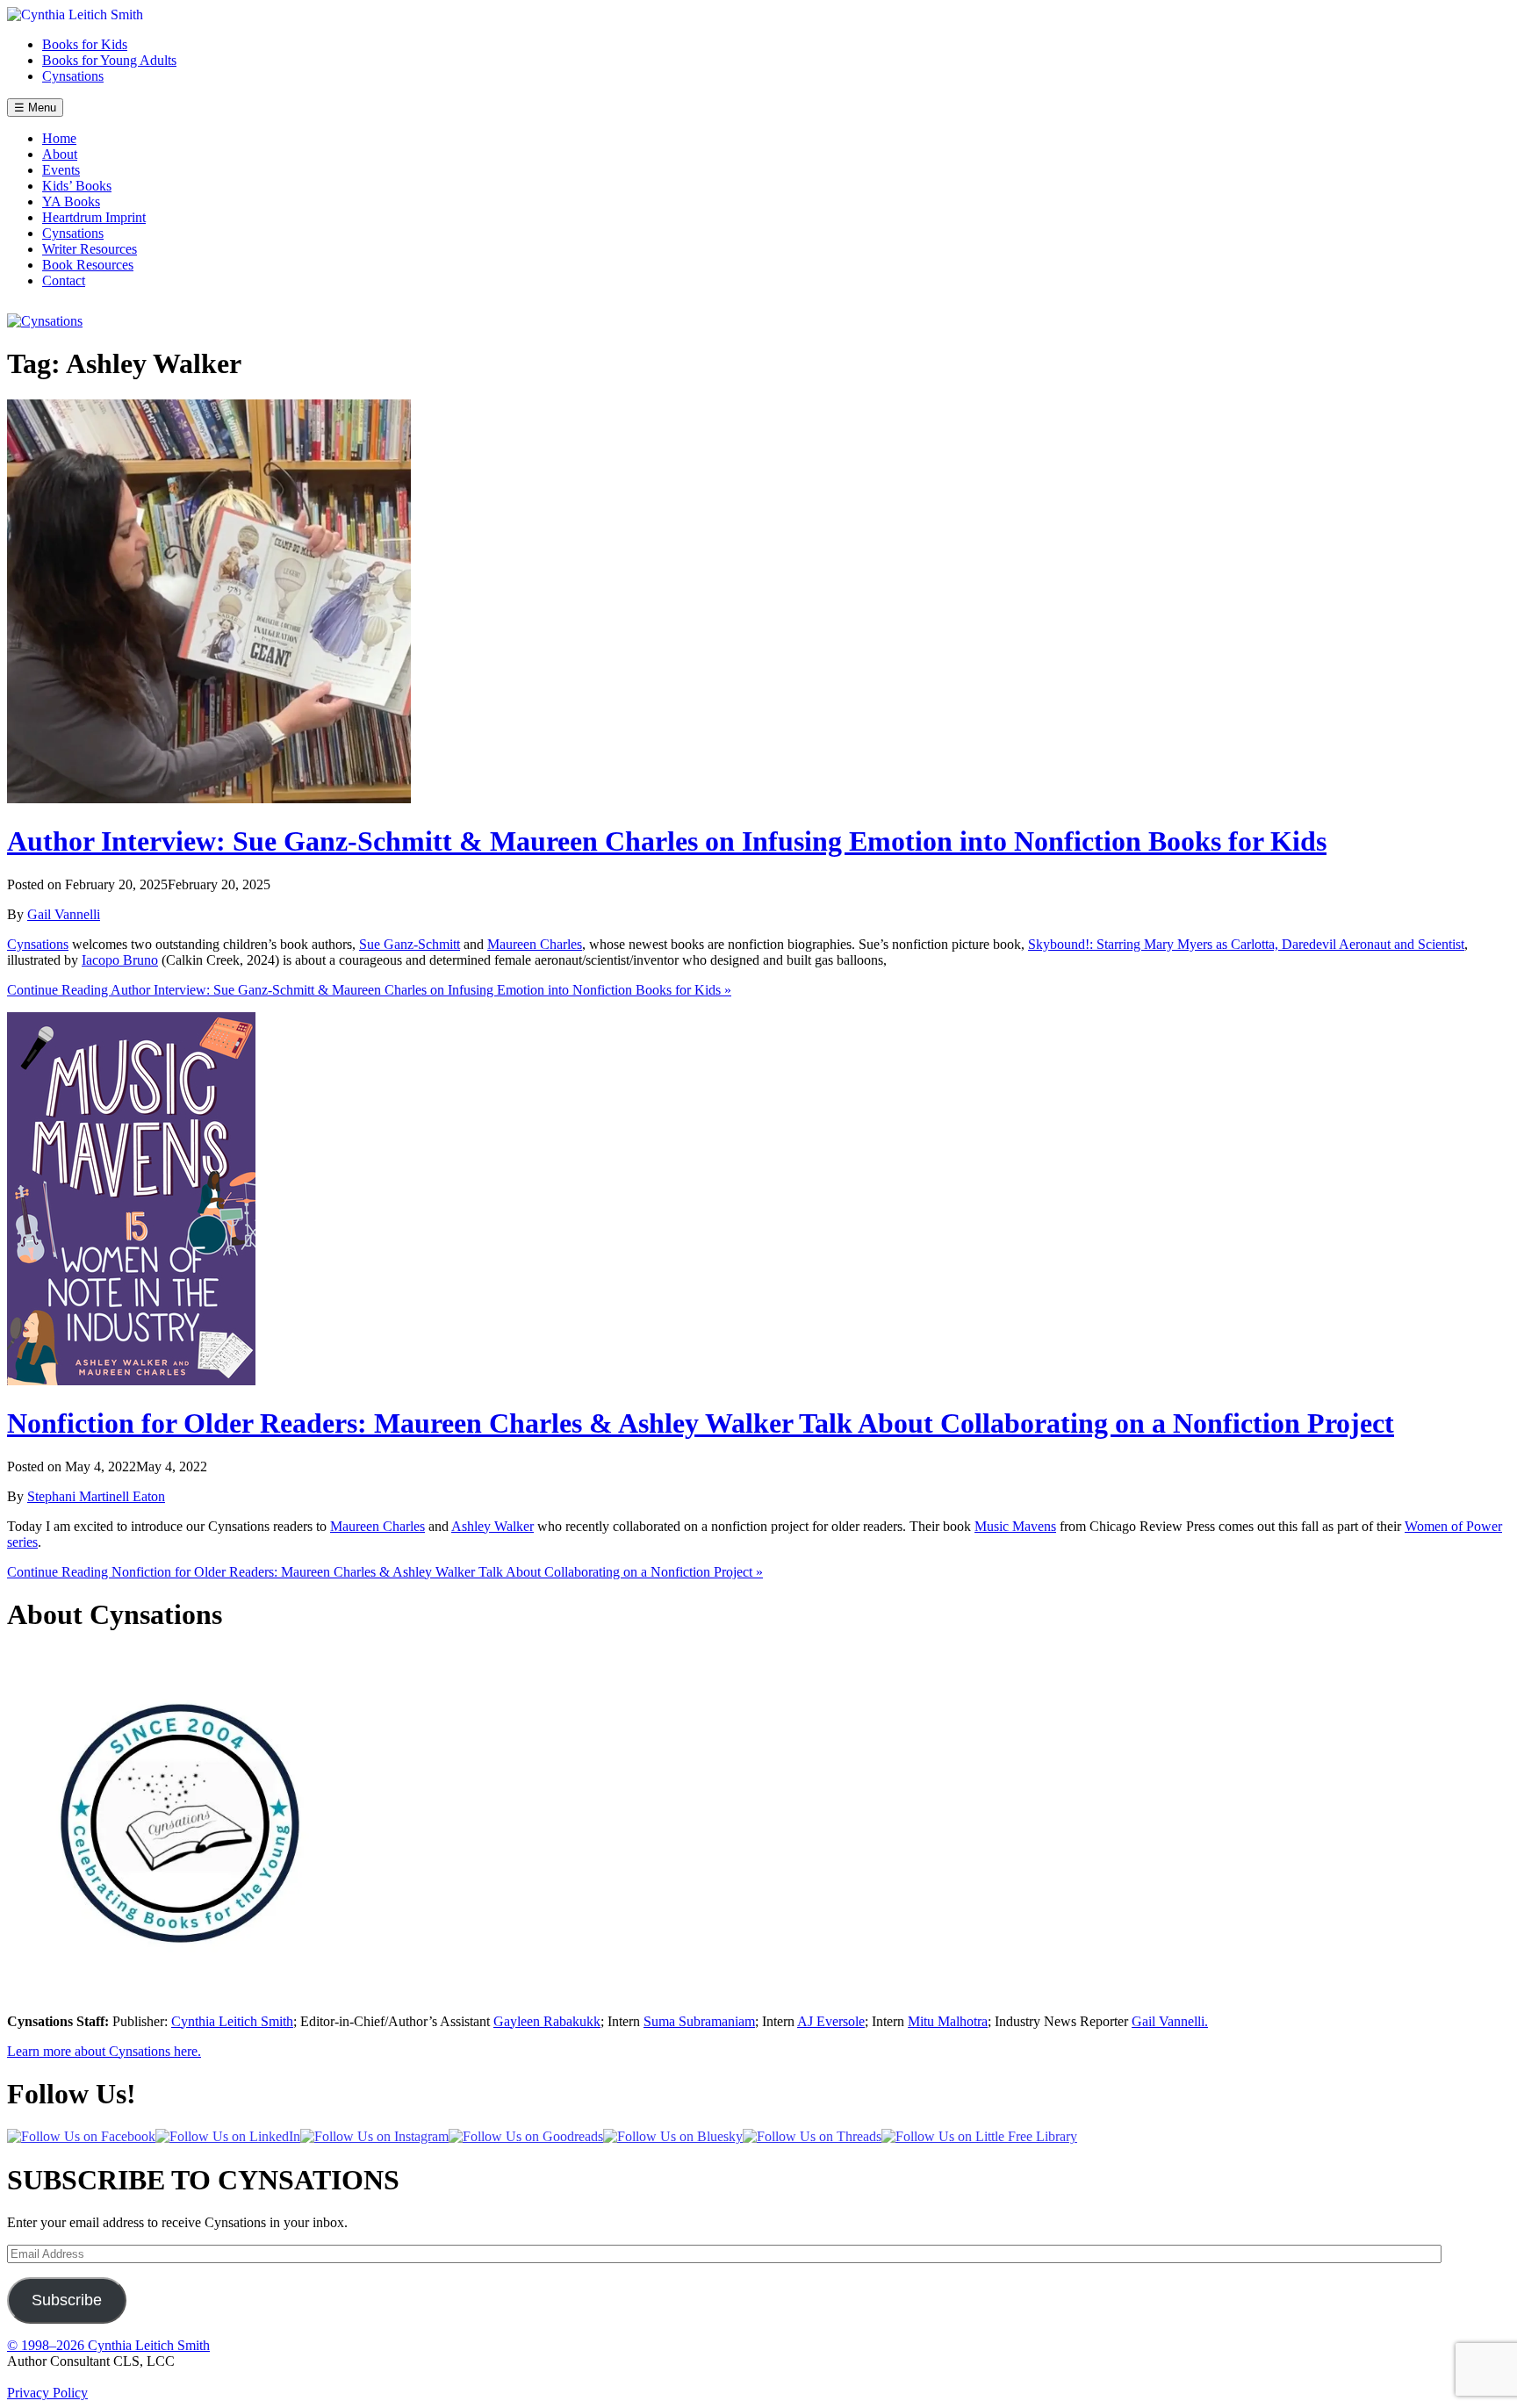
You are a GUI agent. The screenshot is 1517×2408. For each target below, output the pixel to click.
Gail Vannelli (64, 914)
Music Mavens (1015, 1526)
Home (59, 138)
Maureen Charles (535, 944)
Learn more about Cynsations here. (104, 2051)
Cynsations (73, 76)
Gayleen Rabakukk (547, 2021)
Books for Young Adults (109, 60)
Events (61, 170)
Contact (64, 280)
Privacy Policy (47, 2393)
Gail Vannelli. (1170, 2021)
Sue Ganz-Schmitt (410, 944)
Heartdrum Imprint (94, 217)
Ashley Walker (492, 1526)
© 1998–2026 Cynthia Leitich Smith (108, 2345)
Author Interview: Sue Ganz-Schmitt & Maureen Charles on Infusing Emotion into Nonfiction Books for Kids (667, 841)
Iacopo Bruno (120, 960)
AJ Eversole (831, 2021)
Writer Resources (90, 249)
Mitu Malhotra (948, 2021)
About (60, 154)
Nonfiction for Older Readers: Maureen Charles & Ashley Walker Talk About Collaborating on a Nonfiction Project (701, 1423)
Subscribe (67, 2300)
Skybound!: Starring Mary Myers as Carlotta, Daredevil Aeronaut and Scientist (1246, 944)
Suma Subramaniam (699, 2021)
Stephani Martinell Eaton (96, 1496)
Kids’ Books (77, 186)
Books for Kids (85, 44)
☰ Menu (35, 108)
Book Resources (88, 265)
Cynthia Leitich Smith (232, 2021)
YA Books (71, 201)
